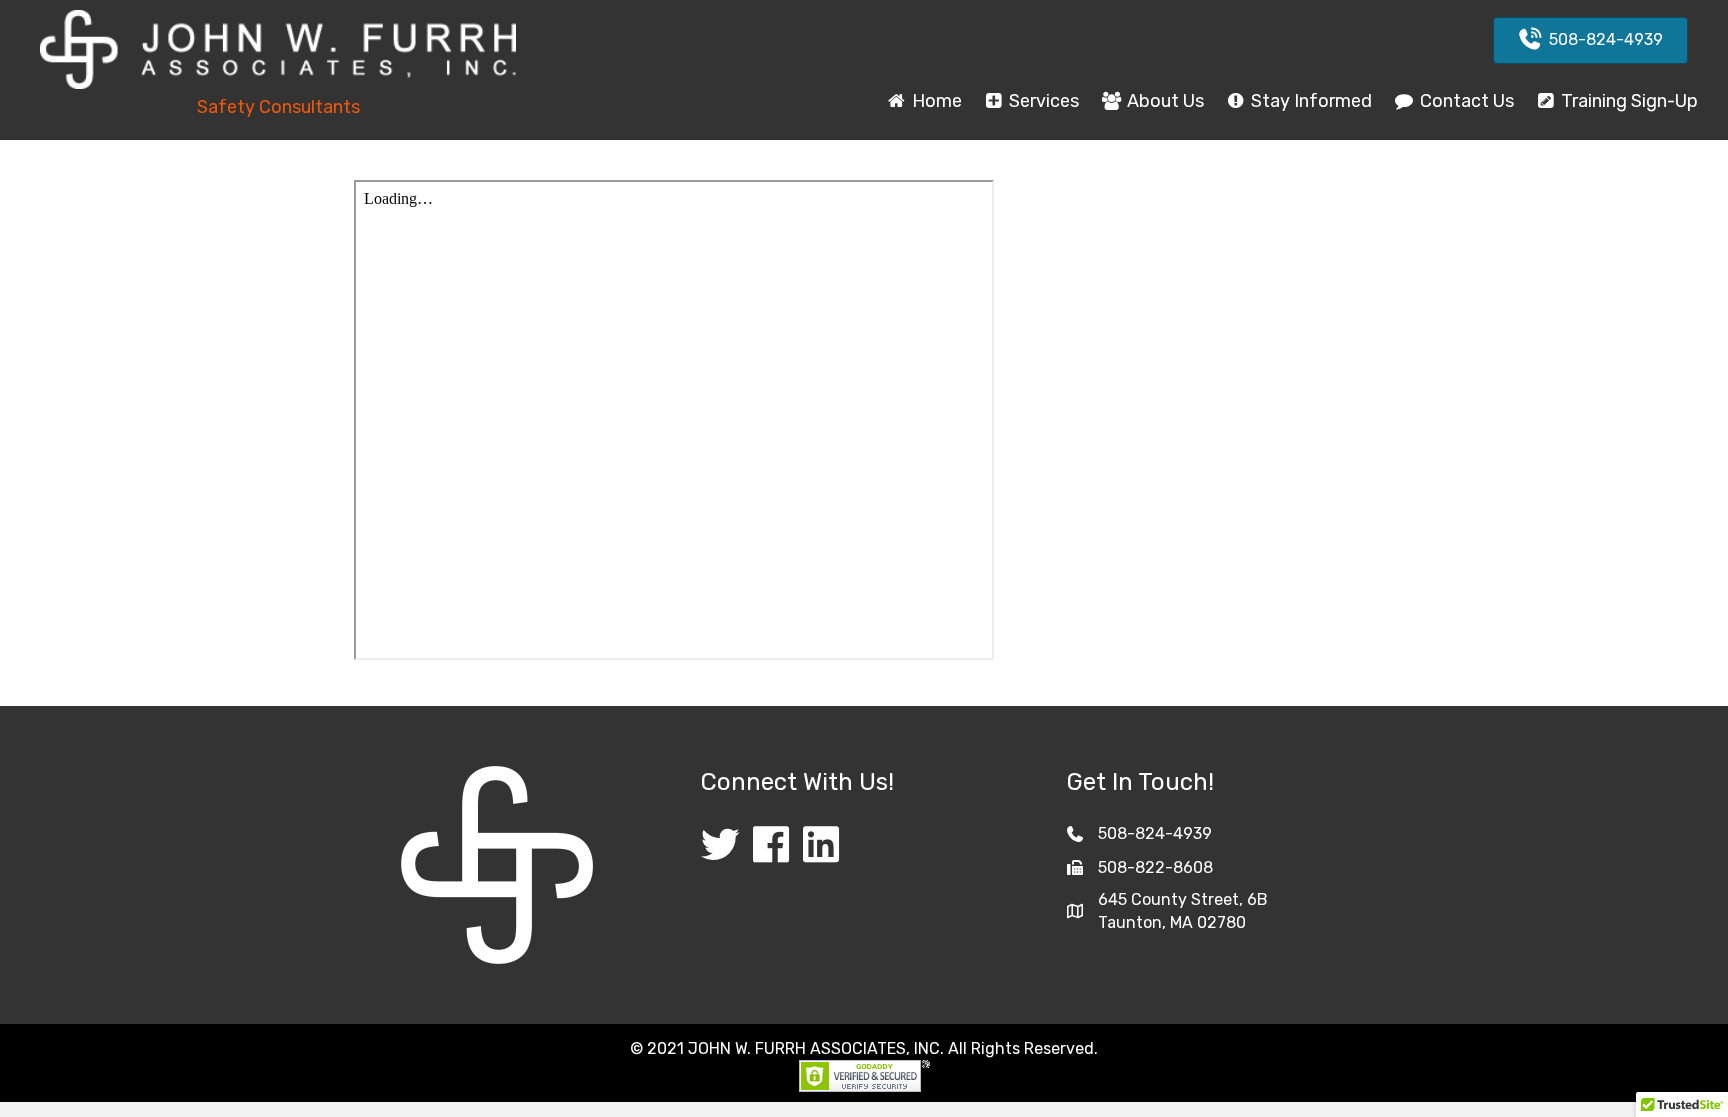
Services (1042, 101)
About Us (1163, 101)
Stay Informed (1309, 101)
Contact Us (1465, 101)
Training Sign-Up (1627, 101)
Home (935, 101)
